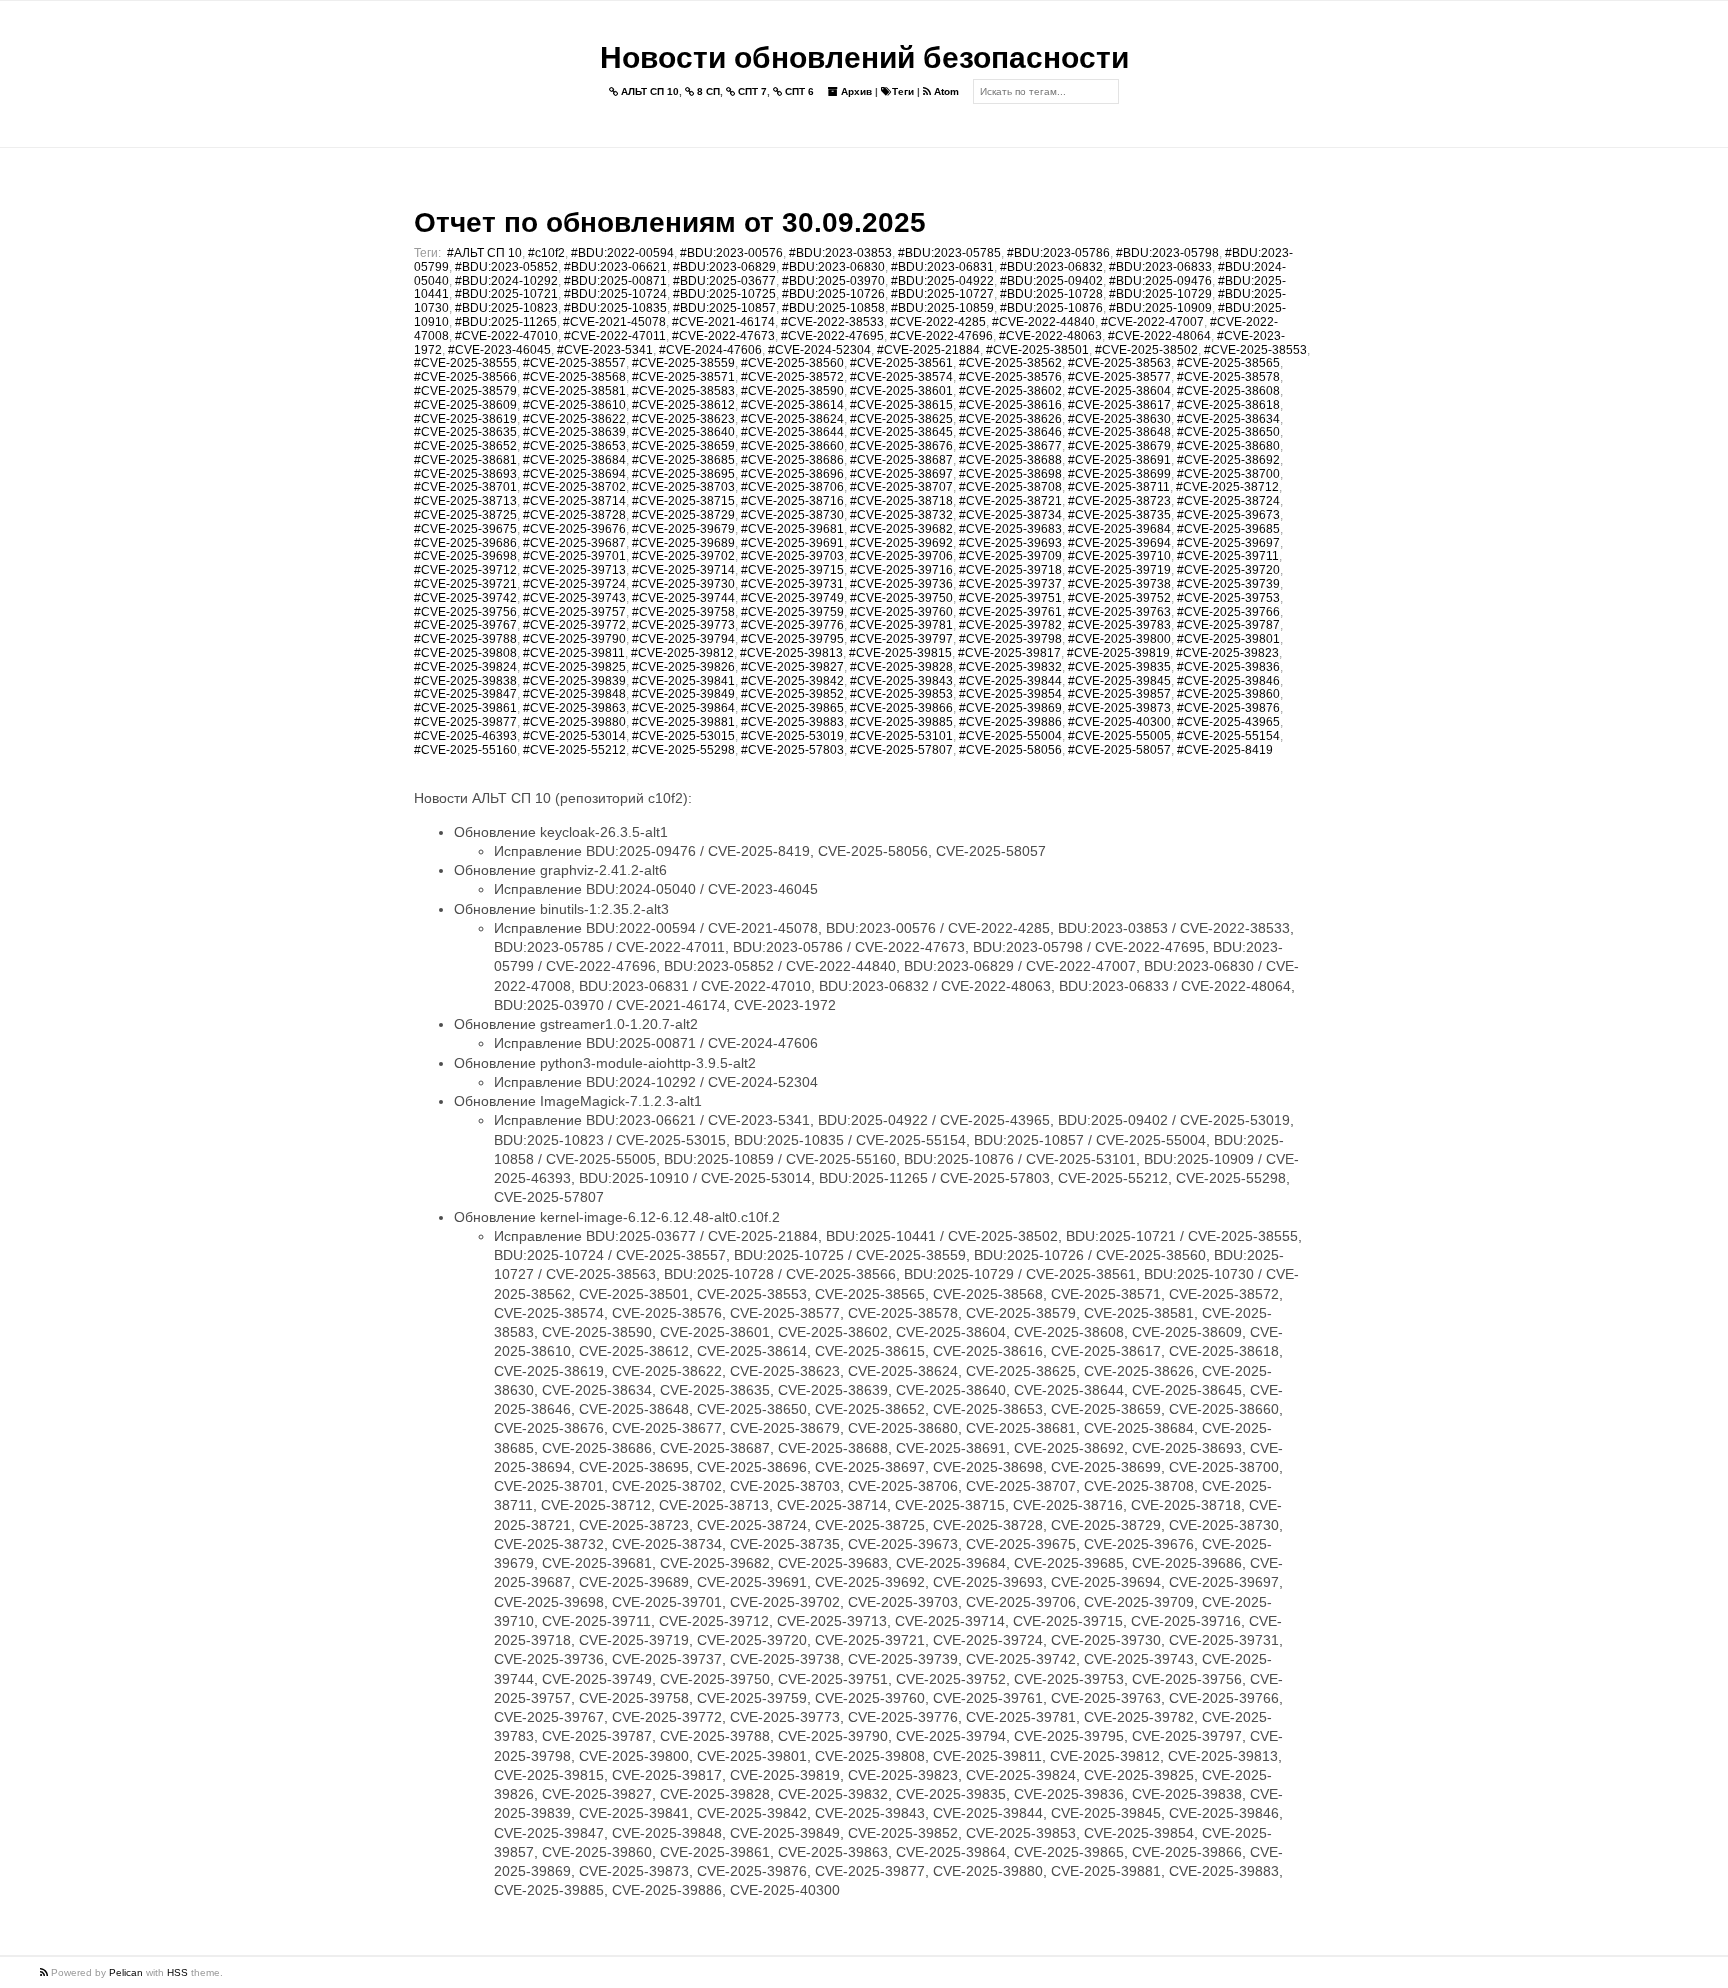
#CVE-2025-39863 (574, 708)
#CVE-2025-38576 (1010, 377)
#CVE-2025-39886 (1010, 722)
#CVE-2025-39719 (1119, 570)
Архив (855, 91)
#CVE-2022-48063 (1050, 336)
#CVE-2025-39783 (1119, 625)
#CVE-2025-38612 (683, 405)
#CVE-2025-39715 (792, 570)
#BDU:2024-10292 (506, 281)
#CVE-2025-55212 (574, 750)
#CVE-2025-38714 (574, 501)
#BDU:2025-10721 (506, 294)
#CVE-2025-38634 (1228, 419)
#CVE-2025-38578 (1228, 377)
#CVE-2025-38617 (1119, 405)
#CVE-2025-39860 (1228, 694)
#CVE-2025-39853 (901, 694)
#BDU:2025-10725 (724, 294)
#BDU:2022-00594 (622, 253)
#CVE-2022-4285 (938, 322)
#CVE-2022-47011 (615, 336)
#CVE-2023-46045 (499, 350)
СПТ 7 (751, 91)
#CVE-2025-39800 (1119, 639)
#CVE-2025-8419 (1225, 750)
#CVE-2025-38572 (792, 377)
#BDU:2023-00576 (731, 253)
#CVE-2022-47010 (506, 336)
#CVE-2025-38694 (574, 474)
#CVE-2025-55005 (1119, 736)
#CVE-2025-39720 (1228, 570)
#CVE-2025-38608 (1228, 391)
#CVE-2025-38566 (465, 377)
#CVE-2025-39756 (465, 612)
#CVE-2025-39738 (1119, 584)
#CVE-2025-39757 (574, 612)
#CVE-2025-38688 (1010, 460)
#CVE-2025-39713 (574, 570)
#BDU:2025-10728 (1051, 294)
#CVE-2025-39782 (1010, 625)
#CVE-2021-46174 (723, 322)
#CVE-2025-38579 (465, 391)
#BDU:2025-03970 (833, 281)
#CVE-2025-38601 (901, 391)
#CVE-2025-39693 (1010, 543)
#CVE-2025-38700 (1228, 474)
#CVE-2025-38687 (901, 460)
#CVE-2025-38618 (1228, 405)
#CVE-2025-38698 (1010, 474)
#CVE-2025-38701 (465, 487)
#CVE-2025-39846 (1228, 681)
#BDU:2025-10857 (724, 308)
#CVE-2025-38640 (683, 432)
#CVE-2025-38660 (792, 446)
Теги (903, 91)
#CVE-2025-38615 (901, 405)
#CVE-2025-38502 (1146, 350)
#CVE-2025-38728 (574, 515)
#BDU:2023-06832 (1051, 267)
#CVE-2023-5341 (605, 350)
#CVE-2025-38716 (792, 501)
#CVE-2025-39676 (574, 529)
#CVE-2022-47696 (941, 336)
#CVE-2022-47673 (723, 336)
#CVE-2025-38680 (1228, 446)
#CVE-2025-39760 (901, 612)
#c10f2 (546, 253)
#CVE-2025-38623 (683, 419)
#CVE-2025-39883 (792, 722)
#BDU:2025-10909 (1160, 308)
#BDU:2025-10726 (833, 294)
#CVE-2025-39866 (901, 708)
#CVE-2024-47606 (710, 350)
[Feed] (45, 1972)
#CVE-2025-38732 (901, 515)
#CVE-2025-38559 (683, 363)
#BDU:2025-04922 (942, 281)
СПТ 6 (798, 91)
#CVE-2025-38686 (792, 460)
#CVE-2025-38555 (465, 363)
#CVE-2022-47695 (832, 336)
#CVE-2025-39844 (1010, 681)
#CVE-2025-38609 (465, 405)
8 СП (707, 91)
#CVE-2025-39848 (574, 694)
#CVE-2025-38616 (1010, 405)
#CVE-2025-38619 (465, 419)
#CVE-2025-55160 (465, 750)
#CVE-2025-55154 (1228, 736)
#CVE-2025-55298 (683, 750)
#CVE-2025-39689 (683, 543)
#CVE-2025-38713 (465, 501)
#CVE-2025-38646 (1010, 432)
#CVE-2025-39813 (791, 653)
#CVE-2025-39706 (901, 556)
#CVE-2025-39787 (1228, 625)
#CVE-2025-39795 (792, 639)
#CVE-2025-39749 (792, 598)
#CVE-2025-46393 (465, 736)
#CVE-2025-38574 (901, 377)
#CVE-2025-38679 (1119, 446)
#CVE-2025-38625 (901, 419)
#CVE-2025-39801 (1228, 639)
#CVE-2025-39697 (1228, 543)
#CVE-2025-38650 (1228, 432)
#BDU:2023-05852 (506, 267)
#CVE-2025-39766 (1228, 612)
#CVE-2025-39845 (1119, 681)
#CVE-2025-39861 (465, 708)
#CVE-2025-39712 (465, 570)
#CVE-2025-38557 (574, 363)
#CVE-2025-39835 (1119, 667)
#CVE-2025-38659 (683, 446)
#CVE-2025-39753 (1228, 598)
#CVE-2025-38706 (792, 487)
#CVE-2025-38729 (683, 515)
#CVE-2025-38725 (465, 515)
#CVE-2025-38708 (1010, 487)
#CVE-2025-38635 (465, 432)
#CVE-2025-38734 (1010, 515)
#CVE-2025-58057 (1119, 750)
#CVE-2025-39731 (792, 584)
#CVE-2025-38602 (1010, 391)
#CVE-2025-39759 (792, 612)
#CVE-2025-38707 (901, 487)
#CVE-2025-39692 (901, 543)
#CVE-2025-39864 (683, 708)
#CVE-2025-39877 (465, 722)
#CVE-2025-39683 (1010, 529)
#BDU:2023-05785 (949, 253)
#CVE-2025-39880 (574, 722)
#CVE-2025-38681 (465, 460)
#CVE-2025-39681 (792, 529)
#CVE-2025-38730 (792, 515)
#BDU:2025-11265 (506, 322)
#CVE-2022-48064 (1159, 336)
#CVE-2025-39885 (901, 722)
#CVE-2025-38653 (574, 446)
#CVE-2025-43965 (1228, 722)
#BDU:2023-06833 (1160, 267)
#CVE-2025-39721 (465, 584)
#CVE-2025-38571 (683, 377)
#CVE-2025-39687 (574, 543)
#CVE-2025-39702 (683, 556)
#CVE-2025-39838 (465, 681)
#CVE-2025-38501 (1037, 350)
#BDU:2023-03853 (840, 253)
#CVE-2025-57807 (901, 750)
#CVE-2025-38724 (1228, 501)
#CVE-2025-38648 (1119, 432)
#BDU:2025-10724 (615, 294)
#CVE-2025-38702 (574, 487)
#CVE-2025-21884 (928, 350)
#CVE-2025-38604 (1119, 391)
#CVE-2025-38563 (1119, 363)
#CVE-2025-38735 (1119, 515)
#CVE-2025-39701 (574, 556)
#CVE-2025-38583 (683, 391)
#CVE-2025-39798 (1010, 639)
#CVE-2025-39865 (792, 708)
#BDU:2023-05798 (1167, 253)
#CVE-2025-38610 (574, 405)
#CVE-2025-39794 (683, 639)
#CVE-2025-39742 (465, 598)
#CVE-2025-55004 (1010, 736)
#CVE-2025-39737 (1010, 584)
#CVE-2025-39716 (901, 570)
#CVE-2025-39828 (901, 667)
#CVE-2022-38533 (832, 322)
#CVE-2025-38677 (1010, 446)
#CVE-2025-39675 (465, 529)
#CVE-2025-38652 (465, 446)
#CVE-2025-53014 (574, 736)
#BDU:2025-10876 (1051, 308)
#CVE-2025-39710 (1119, 556)
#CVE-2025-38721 (1010, 501)
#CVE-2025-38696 (792, 474)
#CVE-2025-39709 (1010, 556)
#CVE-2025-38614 (792, 405)
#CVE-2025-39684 (1119, 529)
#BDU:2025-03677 (724, 281)
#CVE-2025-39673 (1228, 515)
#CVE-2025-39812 (682, 653)
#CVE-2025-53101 (901, 736)
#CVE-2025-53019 (792, 736)
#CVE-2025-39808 (465, 653)
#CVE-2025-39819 (1118, 653)
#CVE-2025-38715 (683, 501)
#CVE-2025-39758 (683, 612)
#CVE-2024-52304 (819, 350)
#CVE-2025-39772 (574, 625)
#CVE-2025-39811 (574, 653)
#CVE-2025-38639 (574, 432)
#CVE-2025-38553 (1255, 350)
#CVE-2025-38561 (901, 363)
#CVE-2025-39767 (465, 625)
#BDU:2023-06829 (724, 267)
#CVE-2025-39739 (1228, 584)
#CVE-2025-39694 (1119, 543)
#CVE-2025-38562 (1010, 363)
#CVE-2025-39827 (792, 667)
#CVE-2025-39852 (792, 694)
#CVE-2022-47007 (1152, 322)
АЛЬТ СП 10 (648, 91)
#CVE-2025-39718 (1010, 570)
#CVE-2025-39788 (465, 639)
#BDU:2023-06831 (942, 267)
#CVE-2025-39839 (574, 681)
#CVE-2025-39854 (1010, 694)
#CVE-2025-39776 (792, 625)
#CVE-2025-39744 (683, 598)
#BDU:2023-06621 (615, 267)
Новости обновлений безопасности (864, 57)
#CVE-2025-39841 (683, 681)
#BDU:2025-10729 (1160, 294)
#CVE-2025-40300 (1119, 722)
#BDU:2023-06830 (833, 267)
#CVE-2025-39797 (901, 639)
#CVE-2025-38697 (901, 474)
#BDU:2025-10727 (942, 294)
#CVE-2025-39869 (1010, 708)
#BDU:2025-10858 (833, 308)
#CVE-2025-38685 (683, 460)
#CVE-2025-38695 (683, 474)
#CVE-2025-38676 (901, 446)
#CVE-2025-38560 (792, 363)
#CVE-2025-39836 (1228, 667)
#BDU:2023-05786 (1058, 253)
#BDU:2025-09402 (1051, 281)
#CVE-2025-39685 (1228, 529)
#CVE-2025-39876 (1228, 708)
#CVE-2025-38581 (574, 391)
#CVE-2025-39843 (901, 681)
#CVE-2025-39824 (465, 667)
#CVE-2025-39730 (683, 584)
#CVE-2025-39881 (683, 722)
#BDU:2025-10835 (615, 308)
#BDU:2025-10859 (942, 308)
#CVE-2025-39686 (465, 543)
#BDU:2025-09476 (1160, 281)
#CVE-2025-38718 (901, 501)
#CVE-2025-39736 (901, 584)
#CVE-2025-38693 (465, 474)
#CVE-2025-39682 (901, 529)
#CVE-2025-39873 (1119, 708)
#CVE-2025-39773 (683, 625)
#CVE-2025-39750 (901, 598)
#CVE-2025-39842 (792, 681)
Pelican (126, 1972)
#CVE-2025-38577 (1119, 377)
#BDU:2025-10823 (506, 308)
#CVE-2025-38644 (792, 432)
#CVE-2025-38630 (1119, 419)
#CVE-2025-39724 (574, 584)
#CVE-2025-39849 (683, 694)
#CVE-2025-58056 (1010, 750)
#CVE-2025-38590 (792, 391)
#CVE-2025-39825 (574, 667)
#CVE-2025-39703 (792, 556)
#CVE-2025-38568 (574, 377)
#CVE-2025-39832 (1010, 667)
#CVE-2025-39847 (465, 694)
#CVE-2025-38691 (1119, 460)
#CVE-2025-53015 (683, 736)
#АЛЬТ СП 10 (484, 253)
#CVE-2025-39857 (1119, 694)
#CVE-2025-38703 (683, 487)
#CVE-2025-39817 (1009, 653)
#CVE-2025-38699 (1119, 474)
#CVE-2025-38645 (901, 432)
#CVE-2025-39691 (792, 543)
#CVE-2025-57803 (792, 750)
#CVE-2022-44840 (1043, 322)
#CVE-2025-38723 (1119, 501)
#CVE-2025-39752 (1119, 598)
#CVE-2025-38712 (1227, 487)
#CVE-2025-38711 (1119, 487)
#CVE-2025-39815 (900, 653)
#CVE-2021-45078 (614, 322)
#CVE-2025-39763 (1119, 612)
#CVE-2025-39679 (683, 529)
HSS (177, 1972)
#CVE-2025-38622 (574, 419)
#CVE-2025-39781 (901, 625)
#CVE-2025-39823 (1227, 653)
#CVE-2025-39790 (574, 639)
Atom (945, 91)
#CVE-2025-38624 (792, 419)
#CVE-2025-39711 (1228, 556)
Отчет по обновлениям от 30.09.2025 (670, 222)
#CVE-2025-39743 (574, 598)
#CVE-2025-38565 (1228, 363)
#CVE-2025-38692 (1228, 460)
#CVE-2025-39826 (683, 667)
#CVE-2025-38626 (1010, 419)
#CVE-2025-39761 (1010, 612)
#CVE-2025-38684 (574, 460)
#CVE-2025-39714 (683, 570)
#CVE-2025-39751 (1010, 598)
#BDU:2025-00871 (615, 281)
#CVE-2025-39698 (465, 556)
